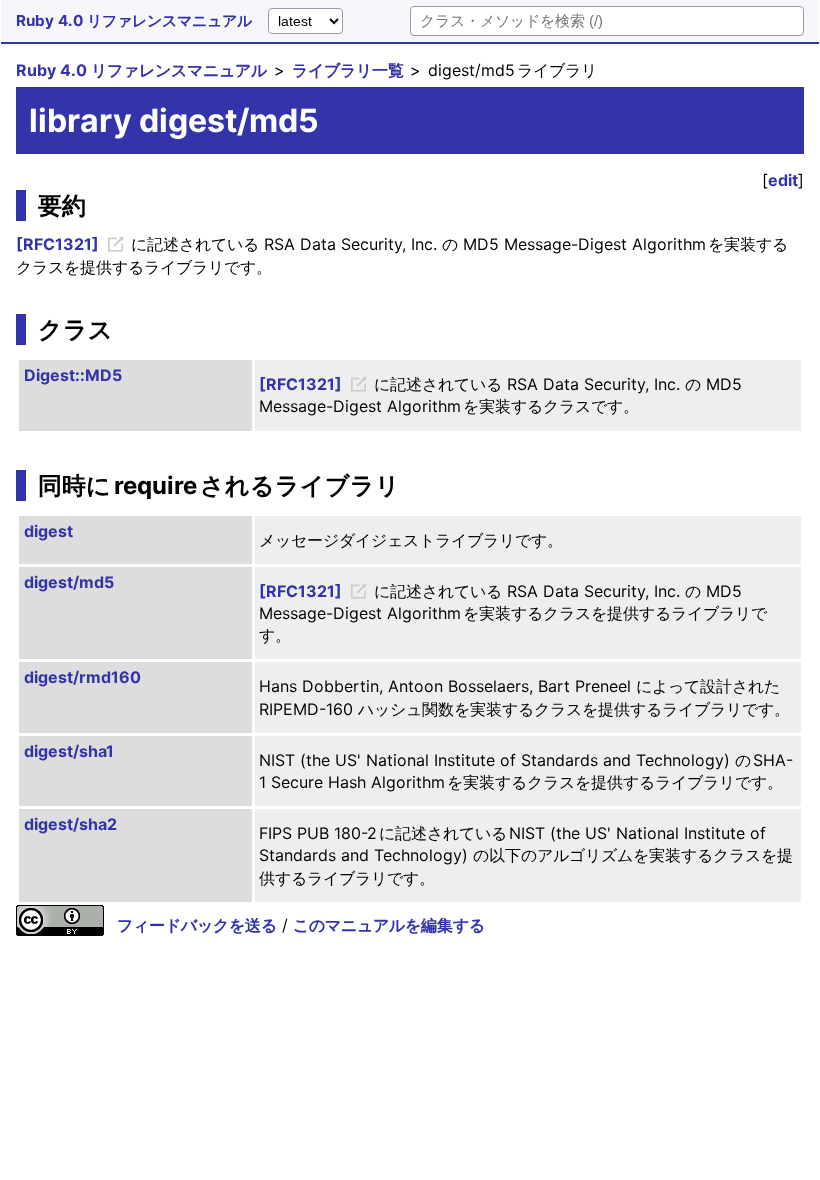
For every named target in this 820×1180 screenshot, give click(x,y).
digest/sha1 (69, 751)
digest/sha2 (70, 824)
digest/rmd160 (82, 677)
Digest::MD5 (73, 375)
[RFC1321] (57, 244)
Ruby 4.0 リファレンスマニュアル (134, 20)
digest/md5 (69, 582)
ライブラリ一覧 (348, 70)
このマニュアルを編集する (389, 925)
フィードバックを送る (197, 925)
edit (783, 180)
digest (48, 531)
